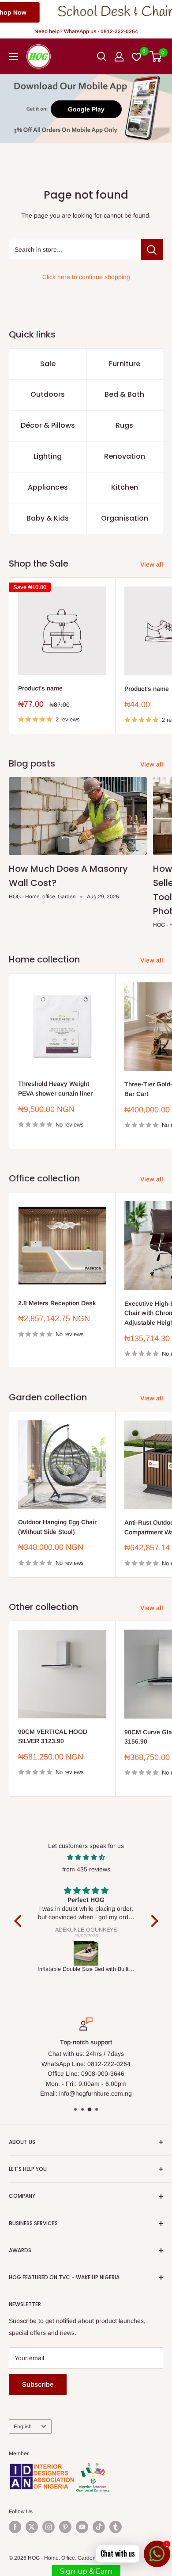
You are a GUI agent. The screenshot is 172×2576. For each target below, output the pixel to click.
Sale (48, 364)
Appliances (48, 487)
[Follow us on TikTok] (99, 2527)
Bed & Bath (124, 394)
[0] (156, 57)
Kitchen (125, 487)
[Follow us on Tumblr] (116, 2527)
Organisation (125, 518)
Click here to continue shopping (86, 277)
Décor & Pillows (48, 425)
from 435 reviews (86, 1869)
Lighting (48, 456)
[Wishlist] (137, 57)
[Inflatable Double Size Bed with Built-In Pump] (86, 1953)
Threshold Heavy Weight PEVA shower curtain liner (55, 1089)
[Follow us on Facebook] (15, 2527)
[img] (86, 1857)
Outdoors (48, 394)
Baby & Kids (48, 518)
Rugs (124, 425)
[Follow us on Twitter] (32, 2527)
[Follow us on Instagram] (49, 2527)
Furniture (125, 364)
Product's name (40, 688)
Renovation (125, 456)
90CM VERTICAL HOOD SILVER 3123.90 (53, 1736)
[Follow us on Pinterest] (65, 2527)
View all (152, 564)
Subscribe (38, 2384)
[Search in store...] (152, 249)
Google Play (86, 109)
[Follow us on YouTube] (82, 2527)
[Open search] (102, 57)
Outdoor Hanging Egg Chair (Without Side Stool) (57, 1527)
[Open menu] (13, 57)
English (23, 2426)
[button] (20, 1921)
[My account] (119, 57)
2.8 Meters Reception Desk (57, 1303)
